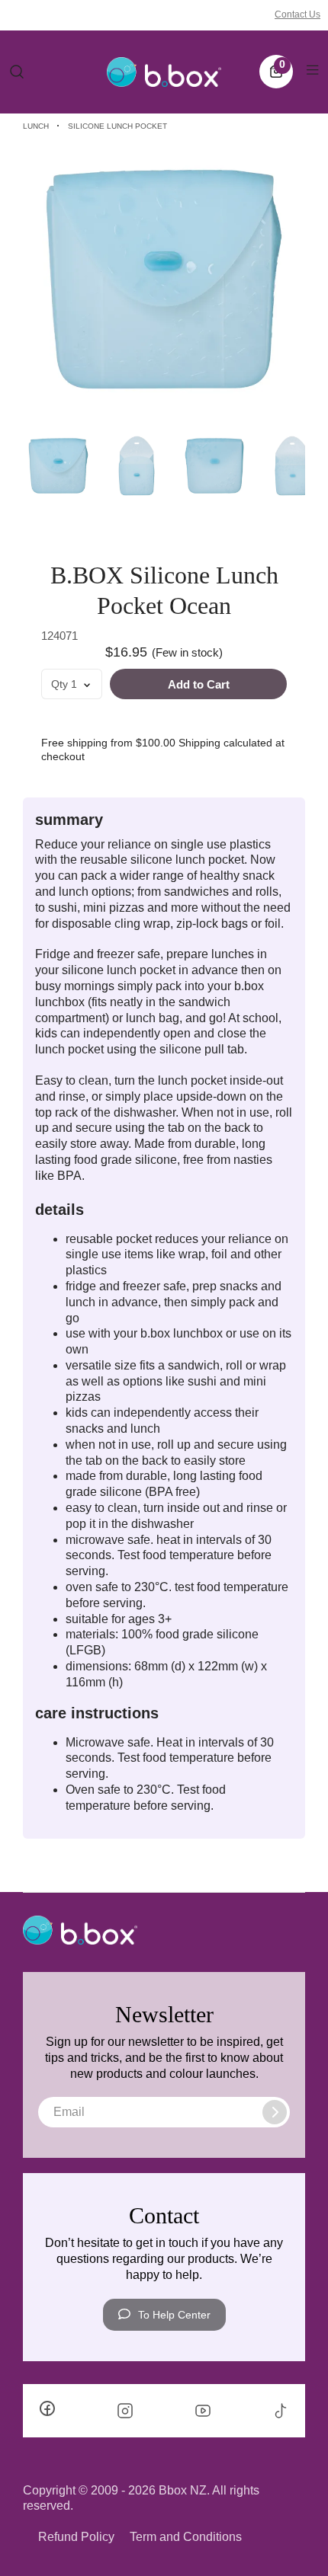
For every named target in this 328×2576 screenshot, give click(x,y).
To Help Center (174, 2315)
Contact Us (297, 14)
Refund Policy (76, 2537)
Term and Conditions (186, 2537)
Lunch (36, 126)
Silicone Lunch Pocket (117, 126)
